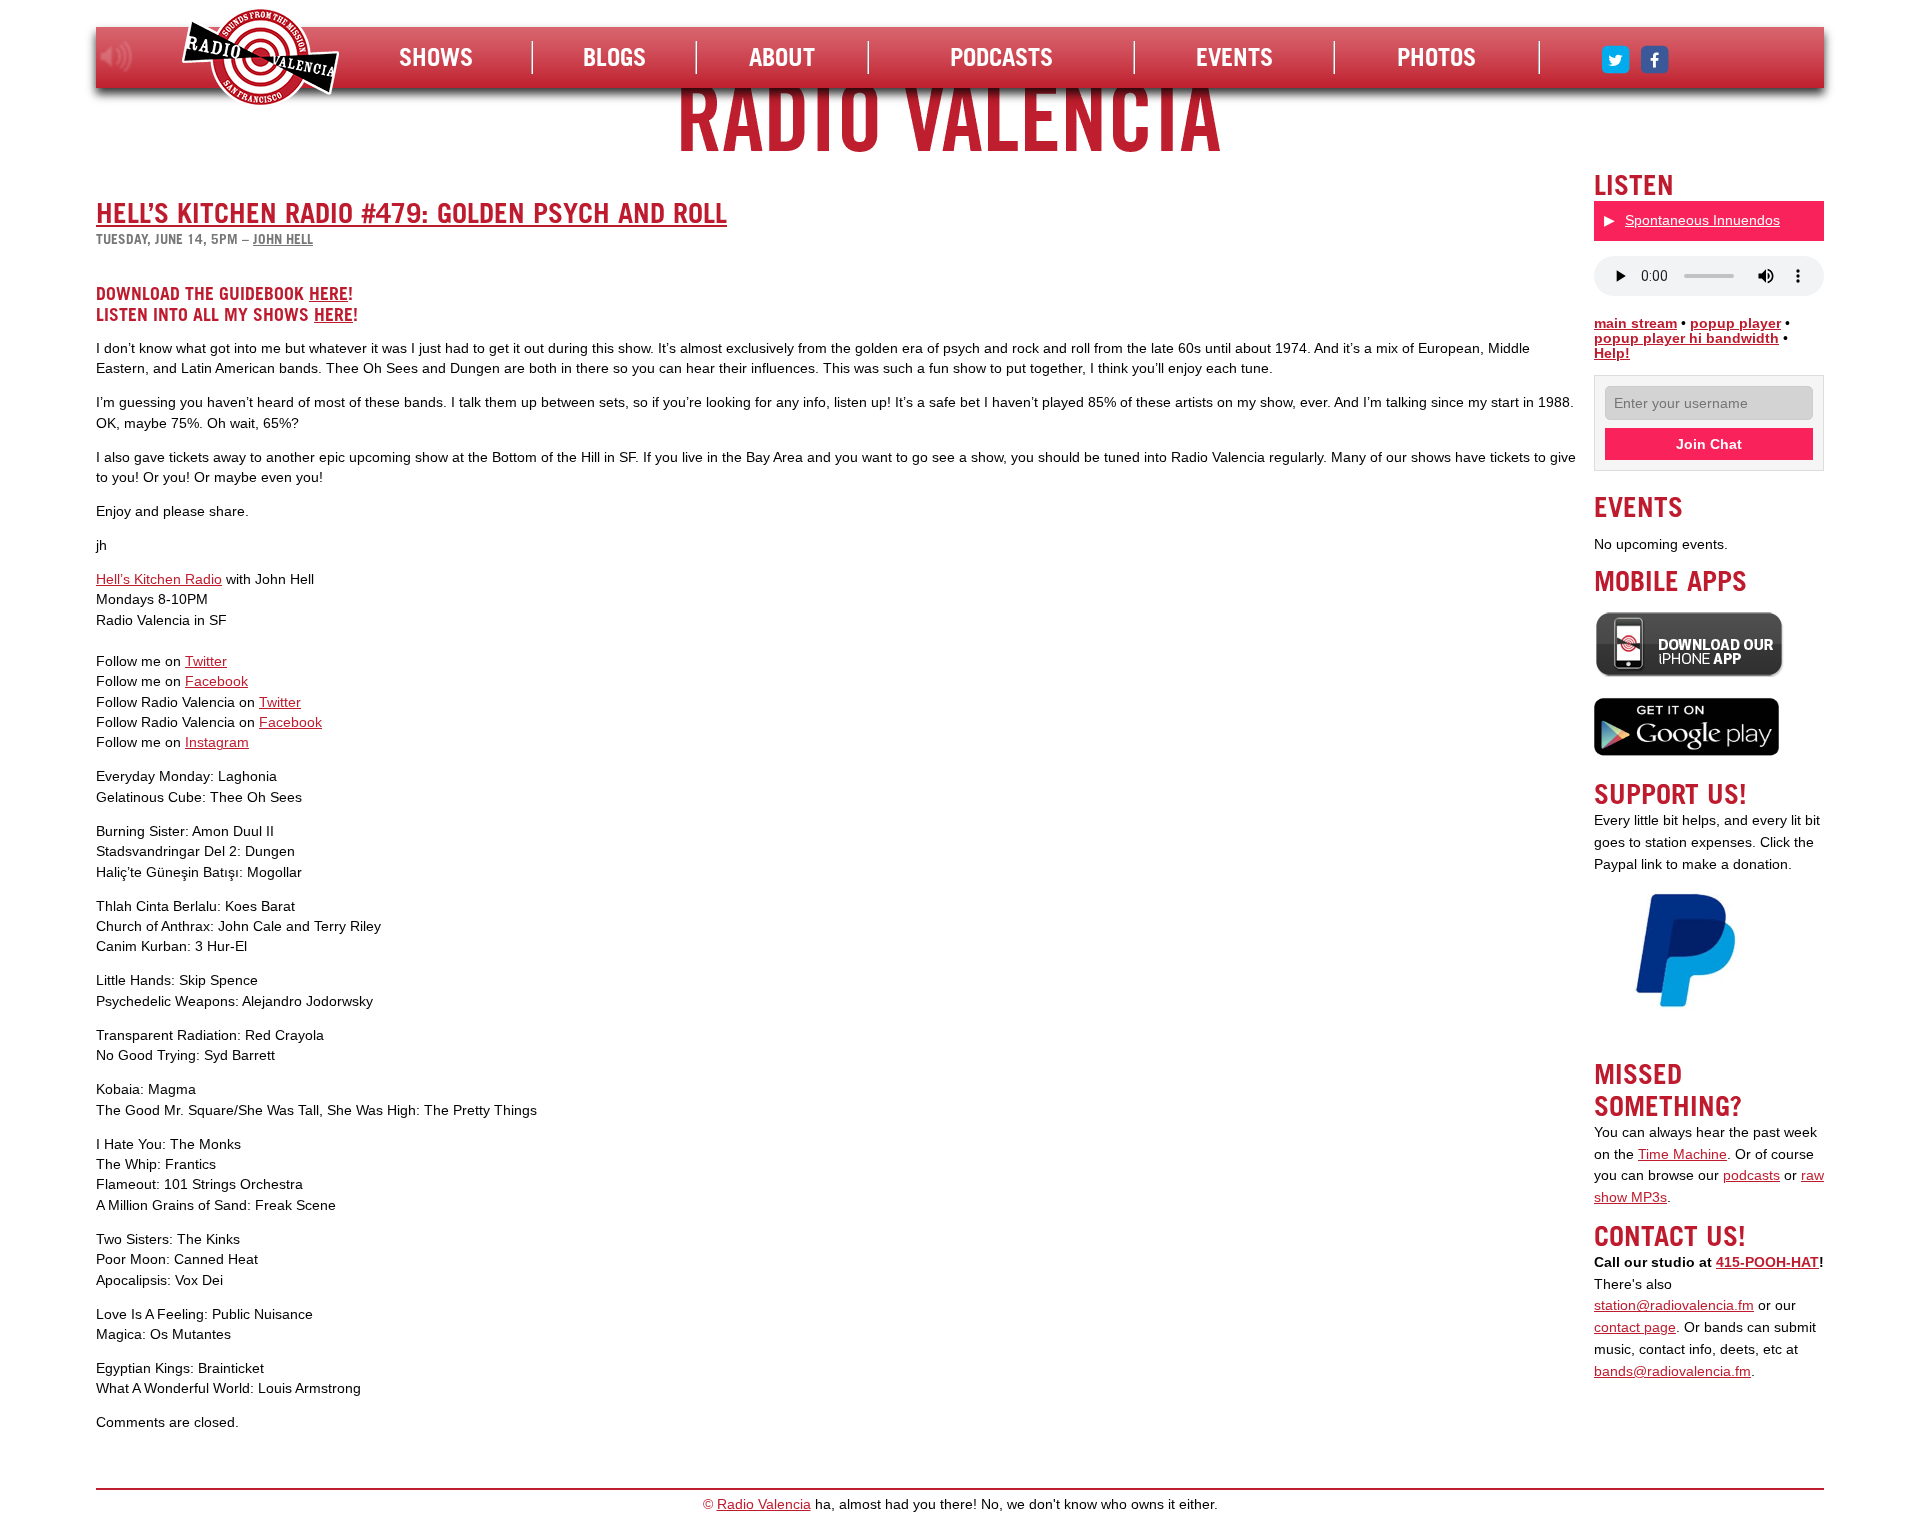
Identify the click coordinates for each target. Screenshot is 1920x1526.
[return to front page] (260, 59)
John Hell (283, 239)
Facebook (216, 681)
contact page (1635, 1327)
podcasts (1751, 1175)
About (782, 57)
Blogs (614, 57)
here (333, 314)
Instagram (217, 742)
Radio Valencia (764, 1504)
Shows (436, 57)
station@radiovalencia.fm (1674, 1305)
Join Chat (1709, 444)
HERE (328, 293)
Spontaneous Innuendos (1702, 220)
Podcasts (1001, 57)
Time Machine (1682, 1154)
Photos (1436, 57)
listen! (116, 57)
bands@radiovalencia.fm (1672, 1371)
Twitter (206, 661)
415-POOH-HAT (1767, 1262)
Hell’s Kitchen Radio (159, 579)
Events (1234, 57)
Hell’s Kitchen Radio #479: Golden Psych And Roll (411, 213)
